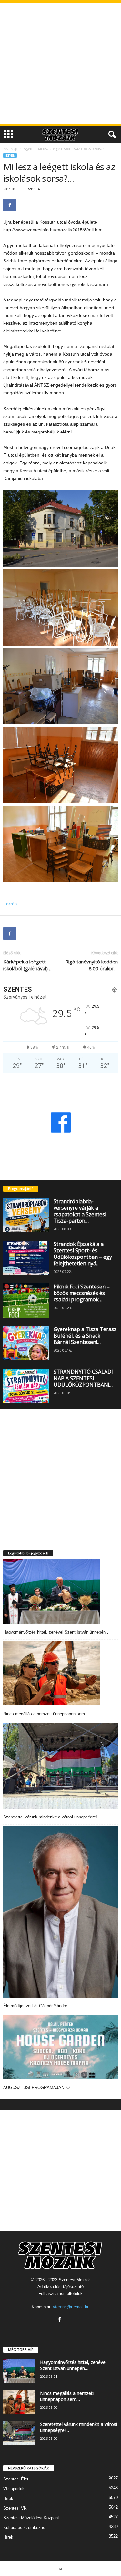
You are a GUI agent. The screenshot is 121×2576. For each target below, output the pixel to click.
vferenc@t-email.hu (71, 2307)
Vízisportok (14, 2489)
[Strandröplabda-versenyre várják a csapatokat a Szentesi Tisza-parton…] (26, 1215)
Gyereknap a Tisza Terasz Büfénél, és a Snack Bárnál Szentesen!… (85, 1336)
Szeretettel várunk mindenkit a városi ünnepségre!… (52, 1817)
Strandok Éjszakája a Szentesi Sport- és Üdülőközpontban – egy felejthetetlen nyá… (83, 1254)
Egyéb (28, 149)
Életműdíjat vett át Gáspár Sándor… (37, 2006)
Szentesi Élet (16, 2479)
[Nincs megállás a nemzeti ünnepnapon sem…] (52, 1673)
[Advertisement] (60, 63)
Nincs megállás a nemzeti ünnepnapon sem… (46, 1714)
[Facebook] (10, 205)
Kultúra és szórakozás (24, 2527)
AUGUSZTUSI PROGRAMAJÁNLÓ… (39, 2087)
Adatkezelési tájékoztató (60, 2287)
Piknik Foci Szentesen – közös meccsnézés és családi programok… (82, 1293)
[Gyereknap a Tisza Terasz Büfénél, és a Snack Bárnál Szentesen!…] (26, 1343)
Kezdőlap (10, 149)
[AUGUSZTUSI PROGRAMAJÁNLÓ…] (60, 2047)
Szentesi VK (15, 2508)
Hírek (8, 2498)
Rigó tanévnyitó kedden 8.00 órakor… (91, 965)
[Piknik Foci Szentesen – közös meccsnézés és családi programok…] (26, 1300)
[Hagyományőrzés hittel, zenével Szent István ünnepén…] (52, 1592)
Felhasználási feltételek (60, 2293)
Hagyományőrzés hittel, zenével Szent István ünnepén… (56, 1632)
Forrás (10, 904)
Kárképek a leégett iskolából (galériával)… (27, 965)
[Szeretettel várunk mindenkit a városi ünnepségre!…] (60, 1766)
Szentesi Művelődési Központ (31, 2518)
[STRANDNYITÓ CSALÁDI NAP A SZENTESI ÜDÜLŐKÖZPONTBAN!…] (26, 1386)
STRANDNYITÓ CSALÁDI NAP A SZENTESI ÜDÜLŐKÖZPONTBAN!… (83, 1378)
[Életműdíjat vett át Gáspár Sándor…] (60, 1912)
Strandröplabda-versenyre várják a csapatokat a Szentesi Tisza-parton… (80, 1211)
